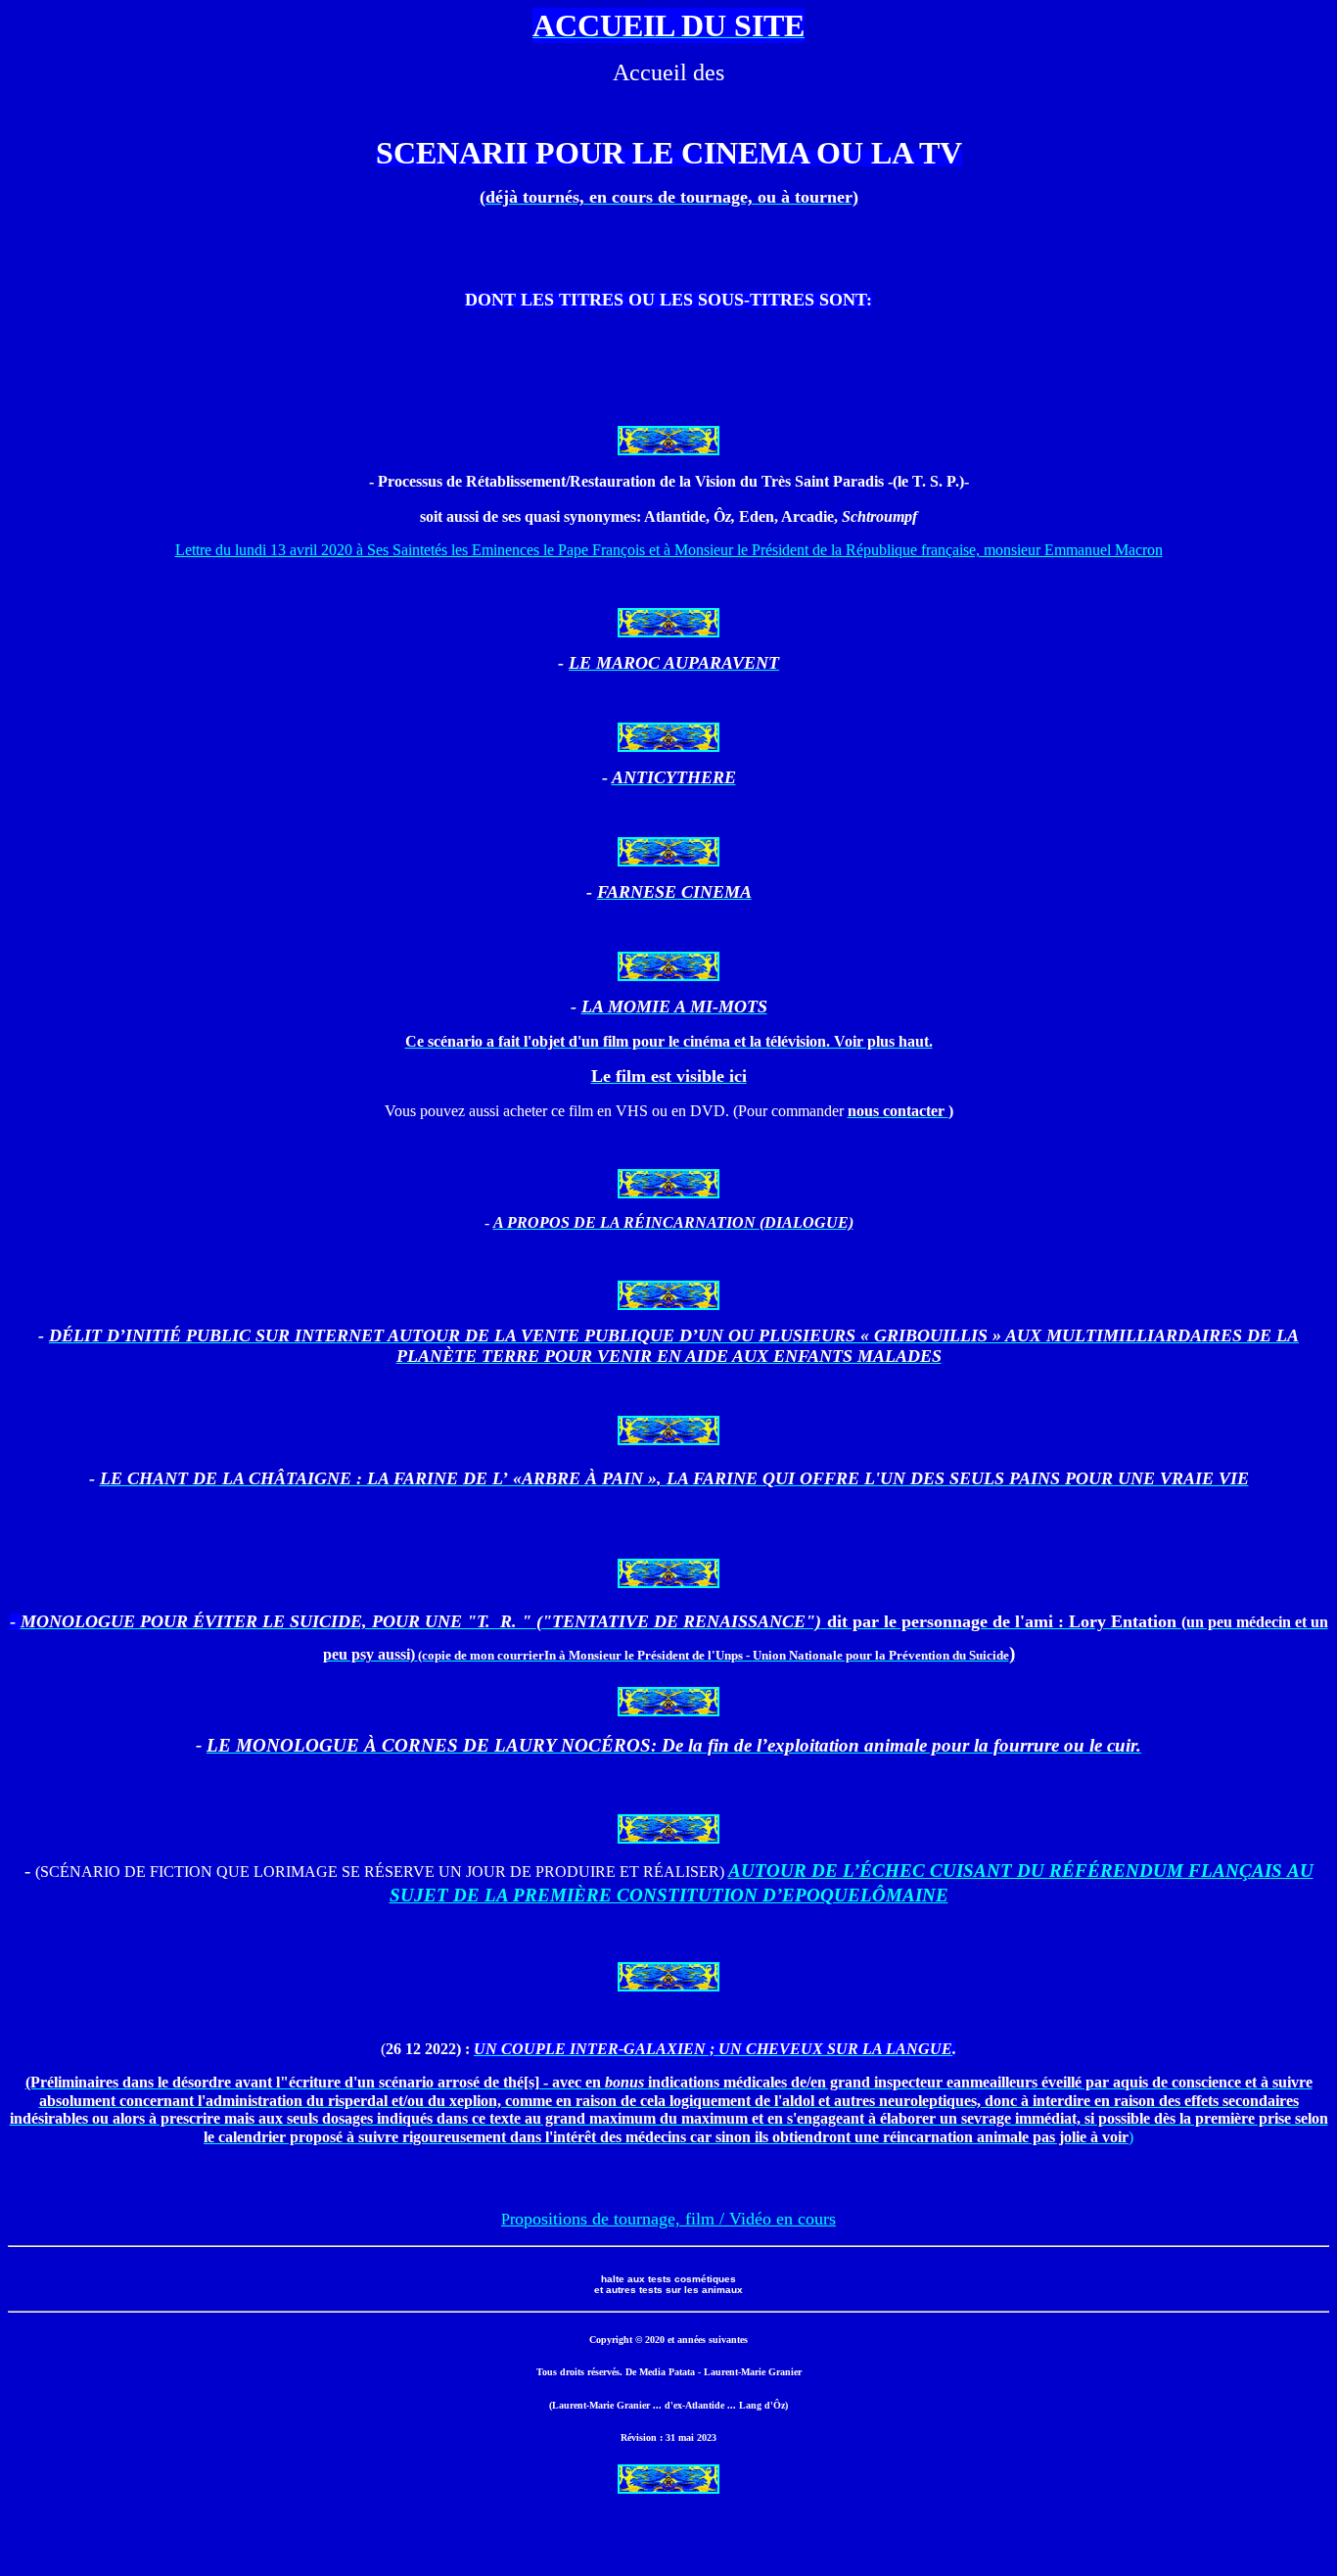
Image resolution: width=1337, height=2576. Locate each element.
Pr (668, 2219)
